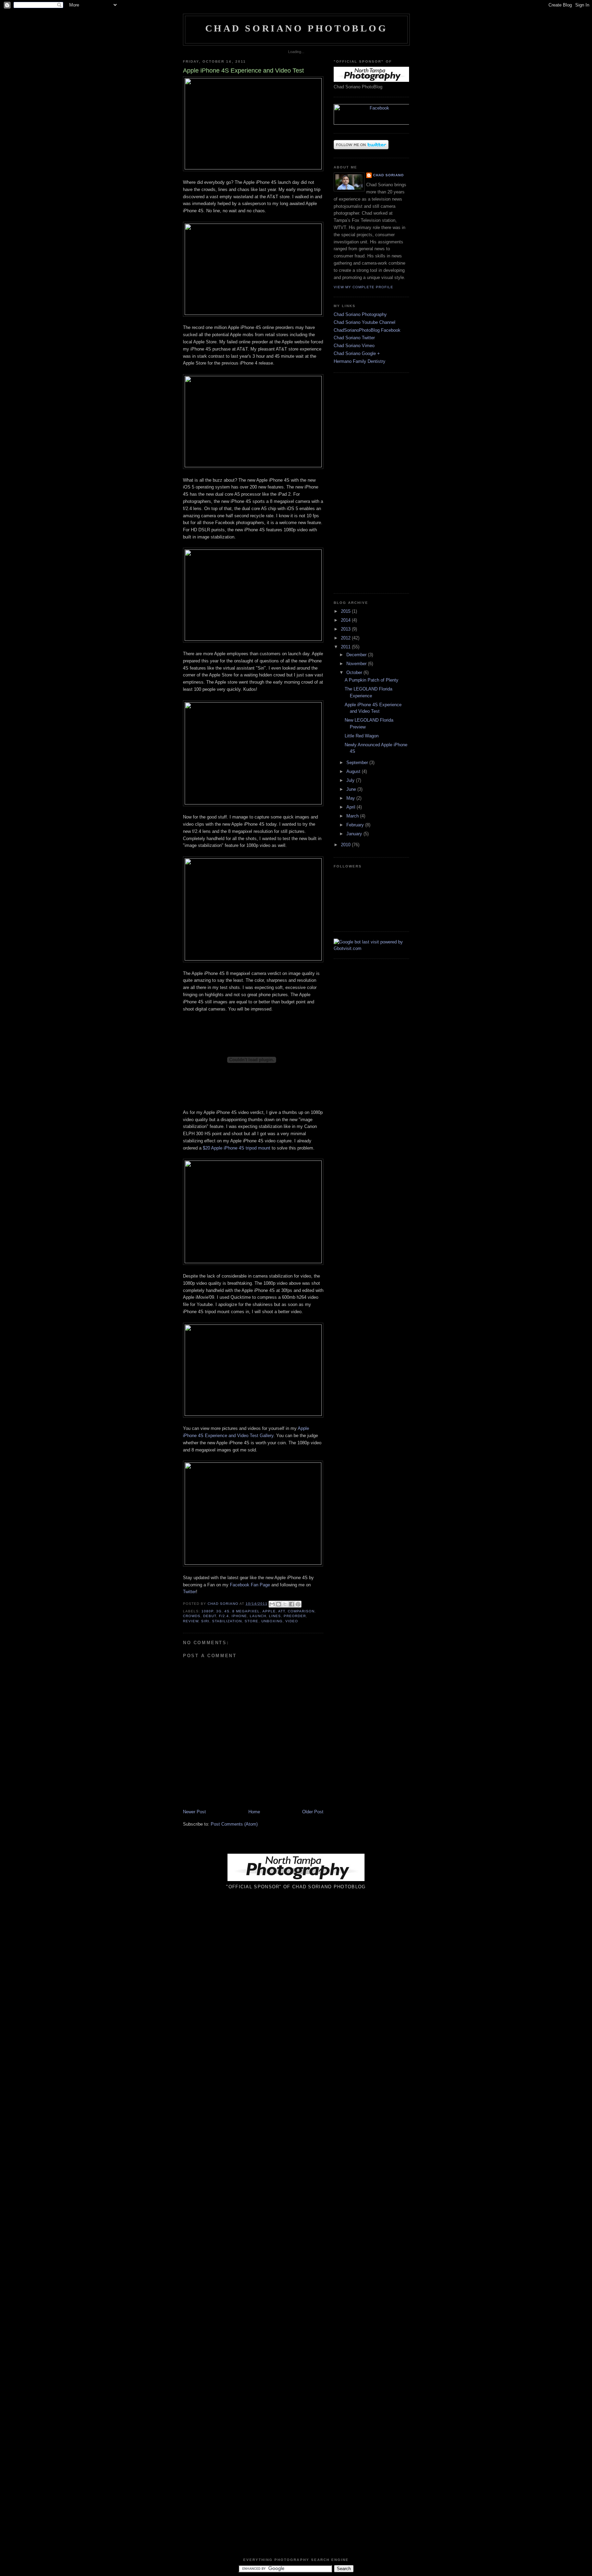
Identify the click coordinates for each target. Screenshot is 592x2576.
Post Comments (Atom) (234, 1824)
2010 (346, 845)
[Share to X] (285, 1604)
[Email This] (272, 1604)
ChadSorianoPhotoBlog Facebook (367, 330)
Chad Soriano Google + (357, 353)
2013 (346, 629)
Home (254, 1812)
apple (269, 1611)
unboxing (272, 1621)
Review (191, 1621)
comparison (301, 1611)
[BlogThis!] (279, 1604)
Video (292, 1621)
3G (219, 1611)
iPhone (239, 1616)
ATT (282, 1611)
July (351, 780)
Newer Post (194, 1812)
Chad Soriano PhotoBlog (297, 28)
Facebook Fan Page (250, 1585)
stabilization (227, 1621)
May (351, 798)
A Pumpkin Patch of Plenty (372, 680)
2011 (346, 647)
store (251, 1621)
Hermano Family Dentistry (360, 361)
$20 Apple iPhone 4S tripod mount (237, 1148)
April (351, 807)
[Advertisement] (354, 482)
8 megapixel (246, 1611)
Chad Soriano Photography (360, 314)
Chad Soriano (388, 175)
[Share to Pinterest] (298, 1604)
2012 (346, 638)
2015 (346, 611)
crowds (192, 1616)
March (353, 816)
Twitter (189, 1592)
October (355, 672)
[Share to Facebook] (292, 1604)
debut (210, 1616)
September (358, 763)
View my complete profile (363, 287)
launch (258, 1616)
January (355, 834)
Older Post (313, 1812)
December (357, 655)
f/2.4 (224, 1616)
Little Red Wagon (362, 736)
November (357, 664)
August (354, 771)
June (352, 789)
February (356, 825)
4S (227, 1611)
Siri (205, 1621)
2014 (346, 620)
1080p (207, 1611)
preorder (295, 1616)
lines (275, 1616)
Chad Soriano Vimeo (354, 346)
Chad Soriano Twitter (354, 338)
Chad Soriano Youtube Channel (365, 322)
